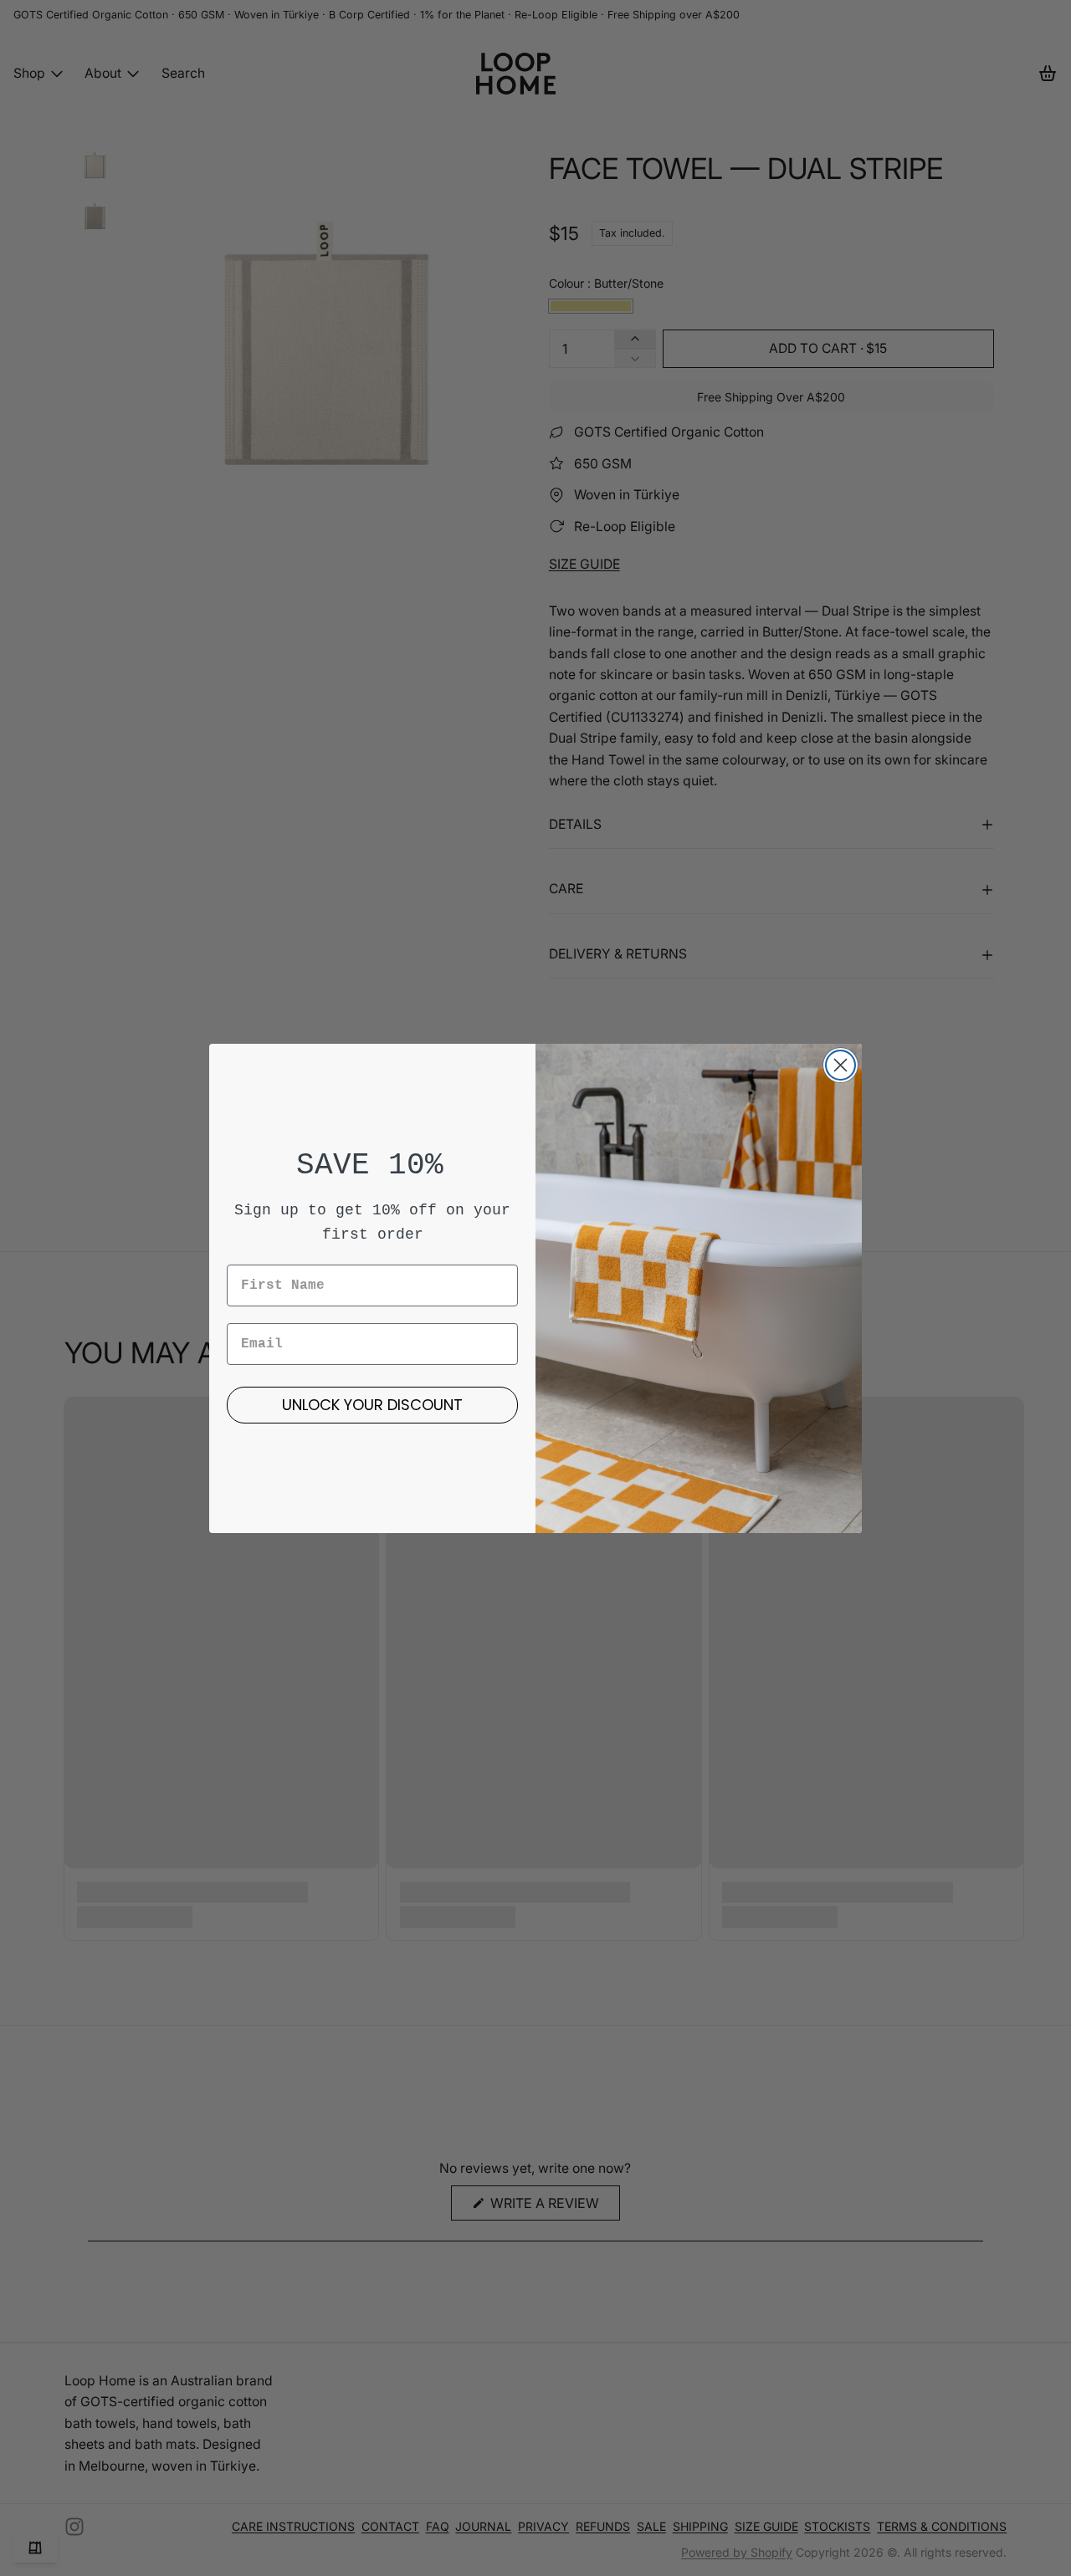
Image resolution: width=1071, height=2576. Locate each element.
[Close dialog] (840, 1065)
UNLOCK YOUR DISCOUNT (372, 1405)
